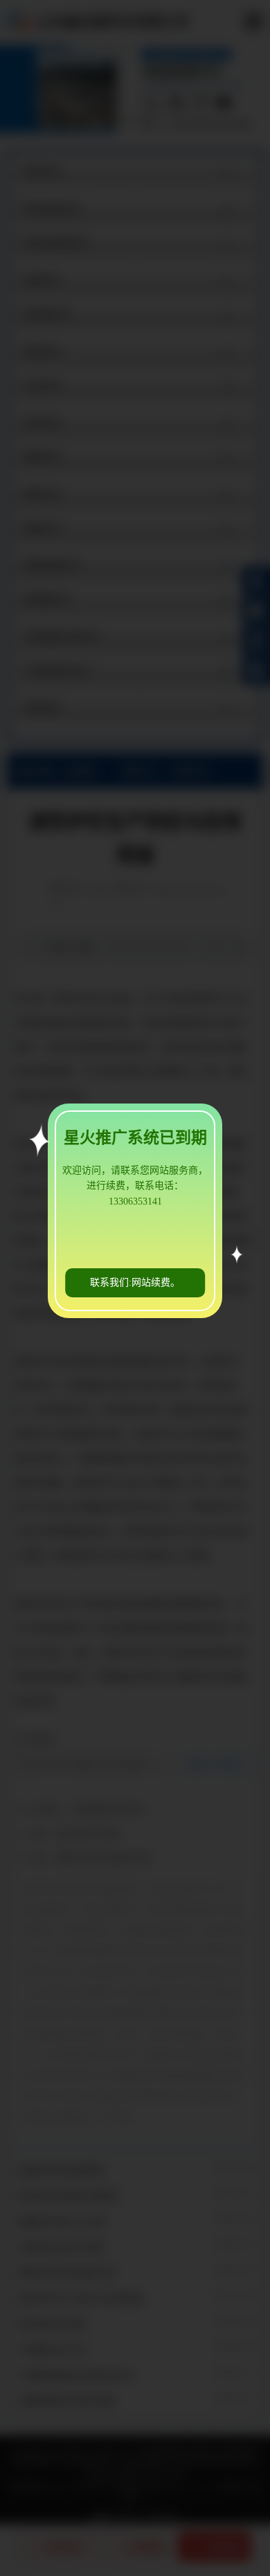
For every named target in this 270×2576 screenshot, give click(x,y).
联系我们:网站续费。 (135, 1282)
